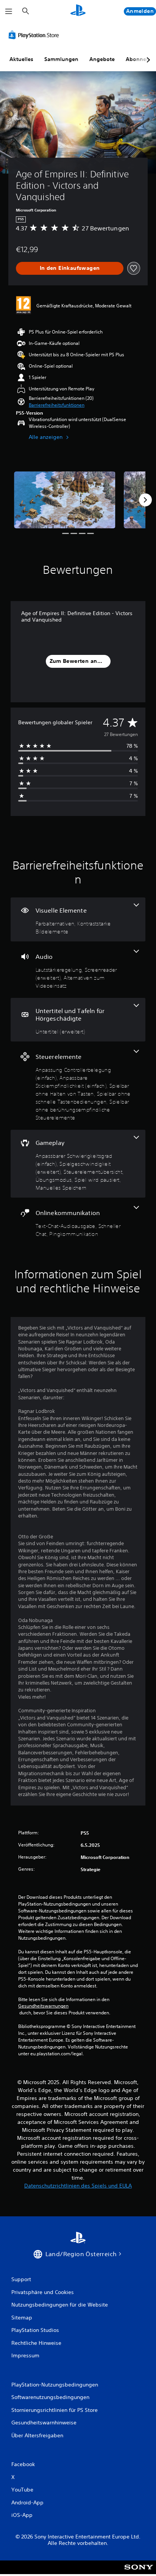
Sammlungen (61, 59)
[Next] (145, 500)
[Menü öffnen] (9, 11)
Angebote (102, 59)
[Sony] (139, 2572)
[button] (57, 405)
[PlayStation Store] (35, 35)
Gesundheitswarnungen (43, 2006)
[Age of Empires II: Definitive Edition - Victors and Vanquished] (65, 500)
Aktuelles (21, 59)
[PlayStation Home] (78, 11)
